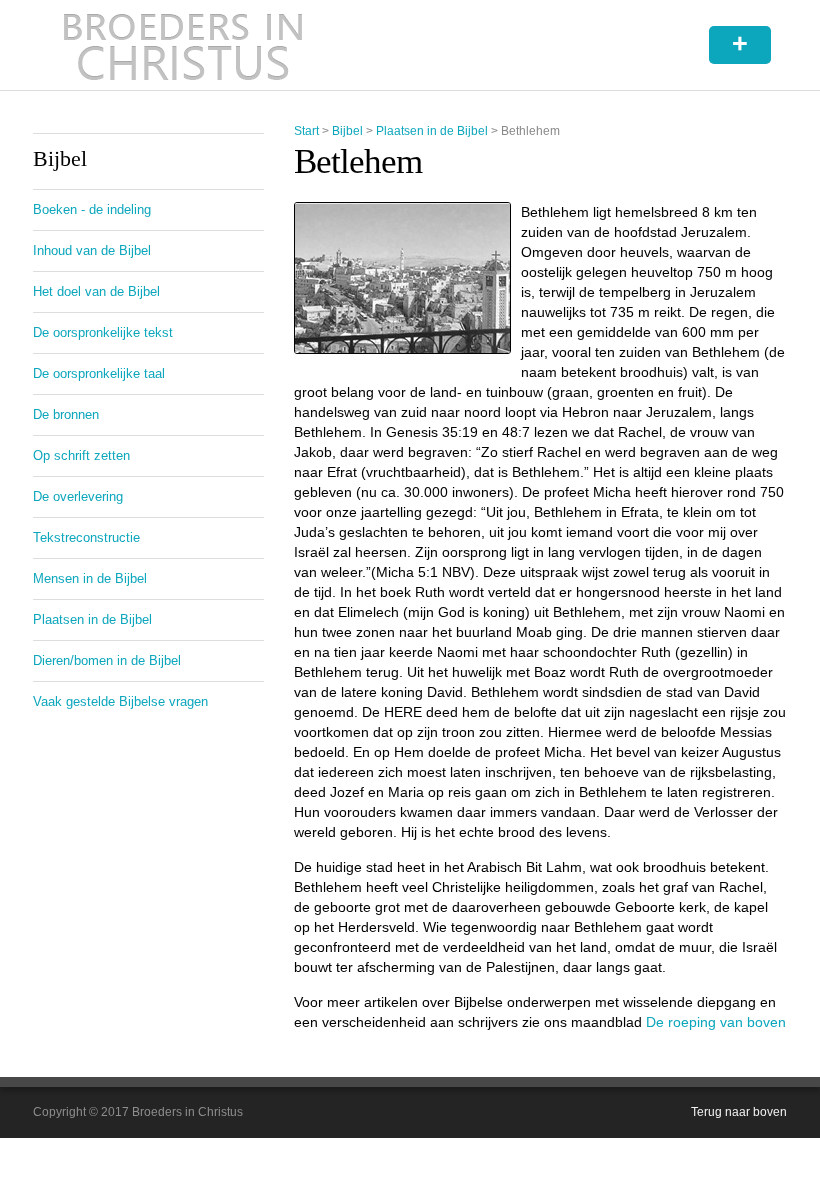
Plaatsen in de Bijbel (432, 131)
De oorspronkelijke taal (99, 373)
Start (306, 131)
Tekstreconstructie (86, 537)
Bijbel (347, 131)
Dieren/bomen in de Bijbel (107, 660)
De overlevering (78, 496)
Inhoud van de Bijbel (92, 250)
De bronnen (66, 414)
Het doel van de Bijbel (96, 291)
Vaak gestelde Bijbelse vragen (120, 701)
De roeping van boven (716, 1022)
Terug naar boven (739, 1112)
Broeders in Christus (183, 45)
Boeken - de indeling (92, 209)
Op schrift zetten (81, 455)
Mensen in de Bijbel (90, 578)
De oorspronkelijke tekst (103, 332)
